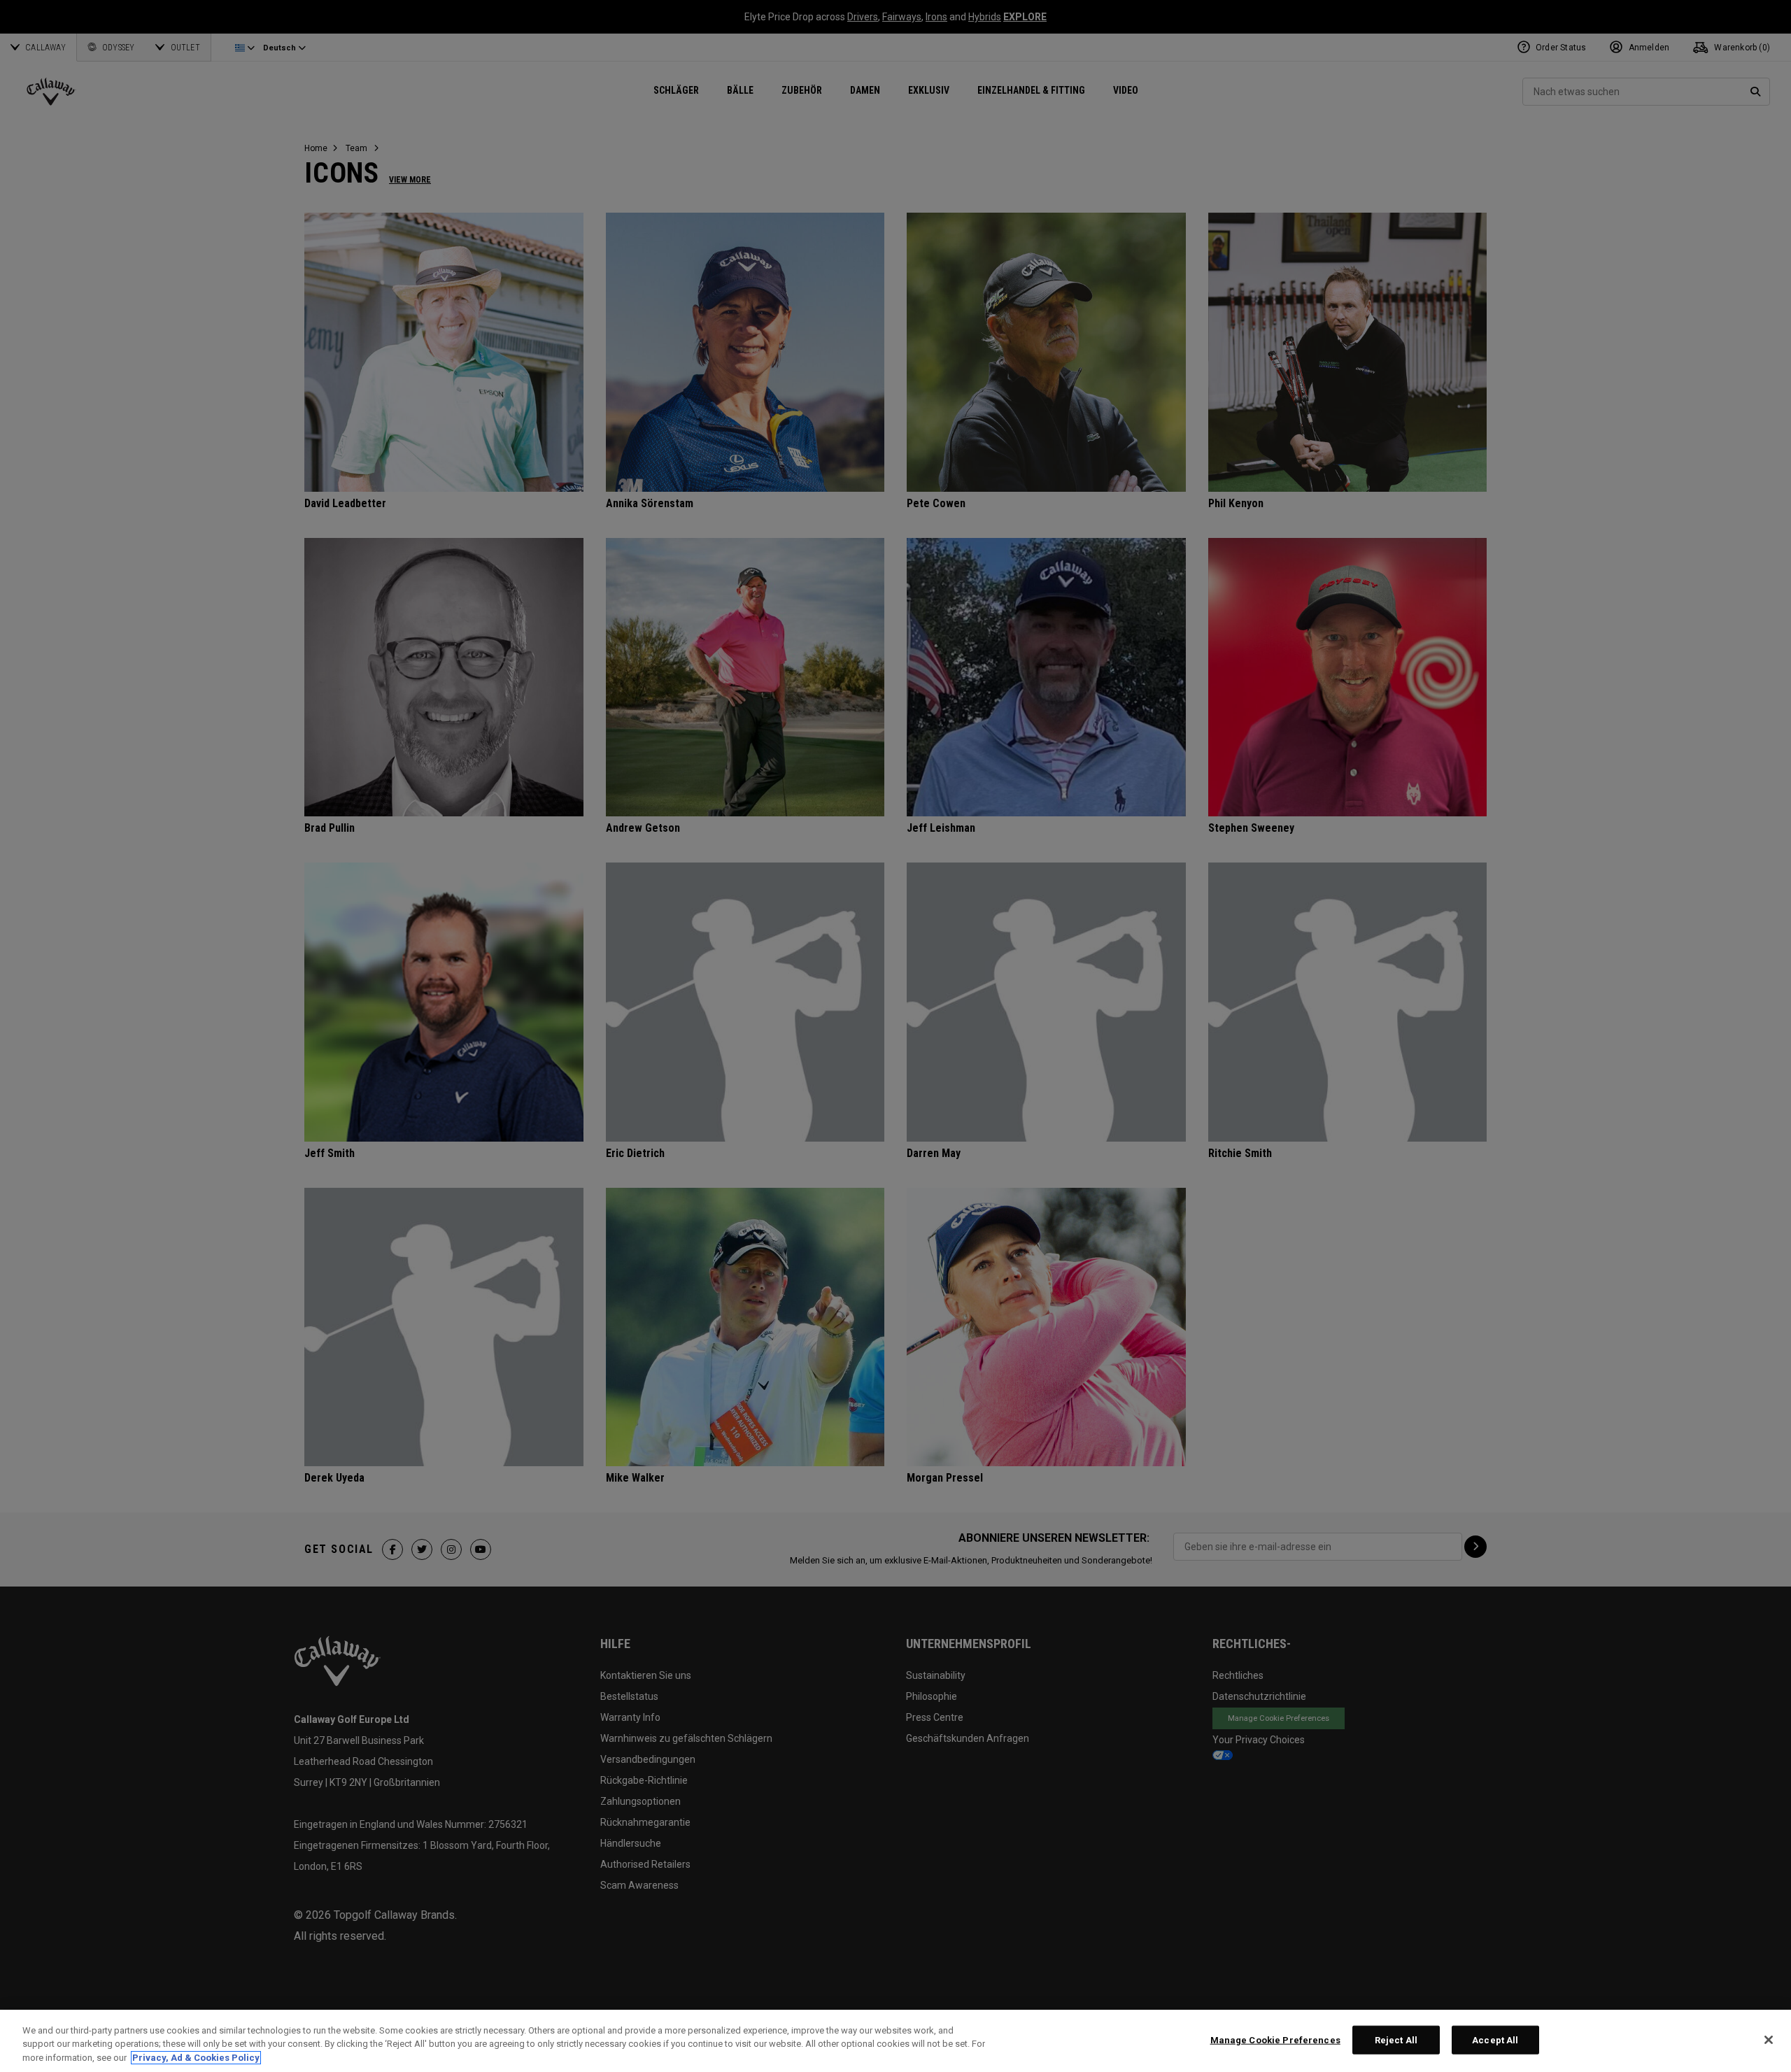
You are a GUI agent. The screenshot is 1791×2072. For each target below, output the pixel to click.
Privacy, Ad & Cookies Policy (196, 2058)
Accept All (1495, 2039)
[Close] (1769, 2040)
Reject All (1396, 2039)
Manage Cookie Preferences (1275, 2039)
